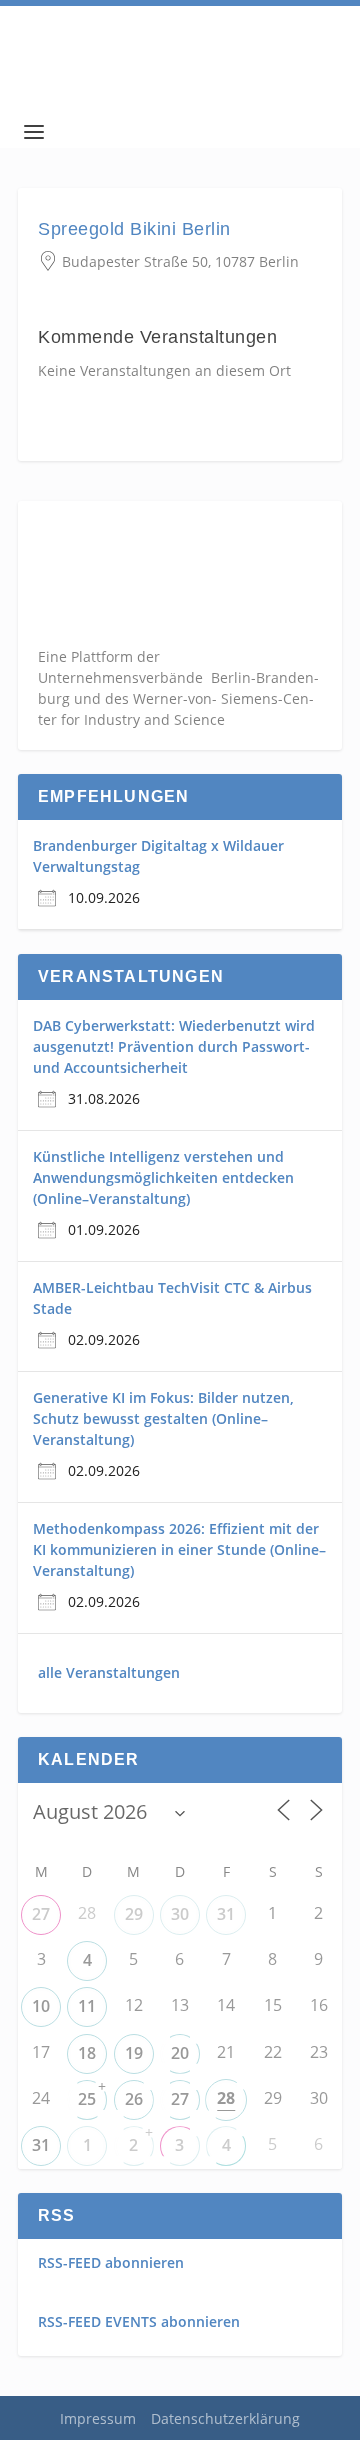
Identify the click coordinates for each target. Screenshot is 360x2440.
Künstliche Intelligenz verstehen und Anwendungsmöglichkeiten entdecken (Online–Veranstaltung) (163, 1177)
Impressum (98, 2418)
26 (134, 2099)
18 (87, 2053)
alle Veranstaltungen (109, 1672)
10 (41, 2006)
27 (41, 1914)
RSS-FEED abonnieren (111, 2262)
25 (87, 2099)
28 (226, 2098)
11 (87, 2006)
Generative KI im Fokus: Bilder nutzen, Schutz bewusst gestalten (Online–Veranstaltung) (163, 1418)
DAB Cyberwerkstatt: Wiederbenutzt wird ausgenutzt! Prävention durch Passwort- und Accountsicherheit (174, 1046)
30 (180, 1914)
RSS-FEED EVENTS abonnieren (139, 2321)
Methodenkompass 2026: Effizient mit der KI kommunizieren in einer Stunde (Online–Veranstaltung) (179, 1549)
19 (134, 2053)
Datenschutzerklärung (225, 2418)
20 (180, 2053)
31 (226, 1914)
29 (134, 1914)
